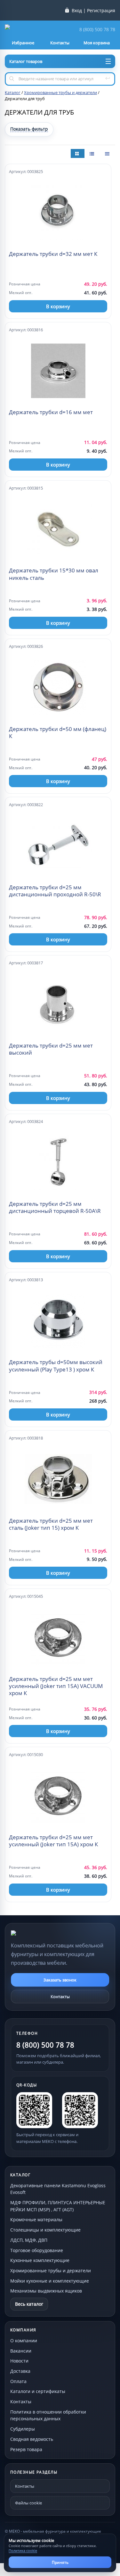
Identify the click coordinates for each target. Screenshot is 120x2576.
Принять (60, 2562)
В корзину (58, 306)
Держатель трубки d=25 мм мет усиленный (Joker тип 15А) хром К (53, 1841)
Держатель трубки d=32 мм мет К (53, 254)
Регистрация (101, 11)
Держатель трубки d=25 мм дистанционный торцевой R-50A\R (55, 1207)
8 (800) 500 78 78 (97, 30)
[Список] (108, 153)
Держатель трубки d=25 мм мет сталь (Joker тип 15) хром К (51, 1524)
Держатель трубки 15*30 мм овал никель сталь (54, 574)
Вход (77, 11)
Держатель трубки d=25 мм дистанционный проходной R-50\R (55, 891)
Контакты (60, 1997)
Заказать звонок (60, 1980)
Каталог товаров (26, 61)
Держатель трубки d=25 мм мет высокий (51, 1049)
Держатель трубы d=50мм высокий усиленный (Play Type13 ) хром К (56, 1366)
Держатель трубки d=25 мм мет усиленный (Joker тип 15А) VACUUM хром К (56, 1686)
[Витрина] (78, 153)
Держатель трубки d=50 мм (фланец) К (58, 733)
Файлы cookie (28, 2503)
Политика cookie (23, 2550)
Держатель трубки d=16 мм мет (51, 412)
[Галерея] (92, 153)
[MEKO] (46, 1933)
